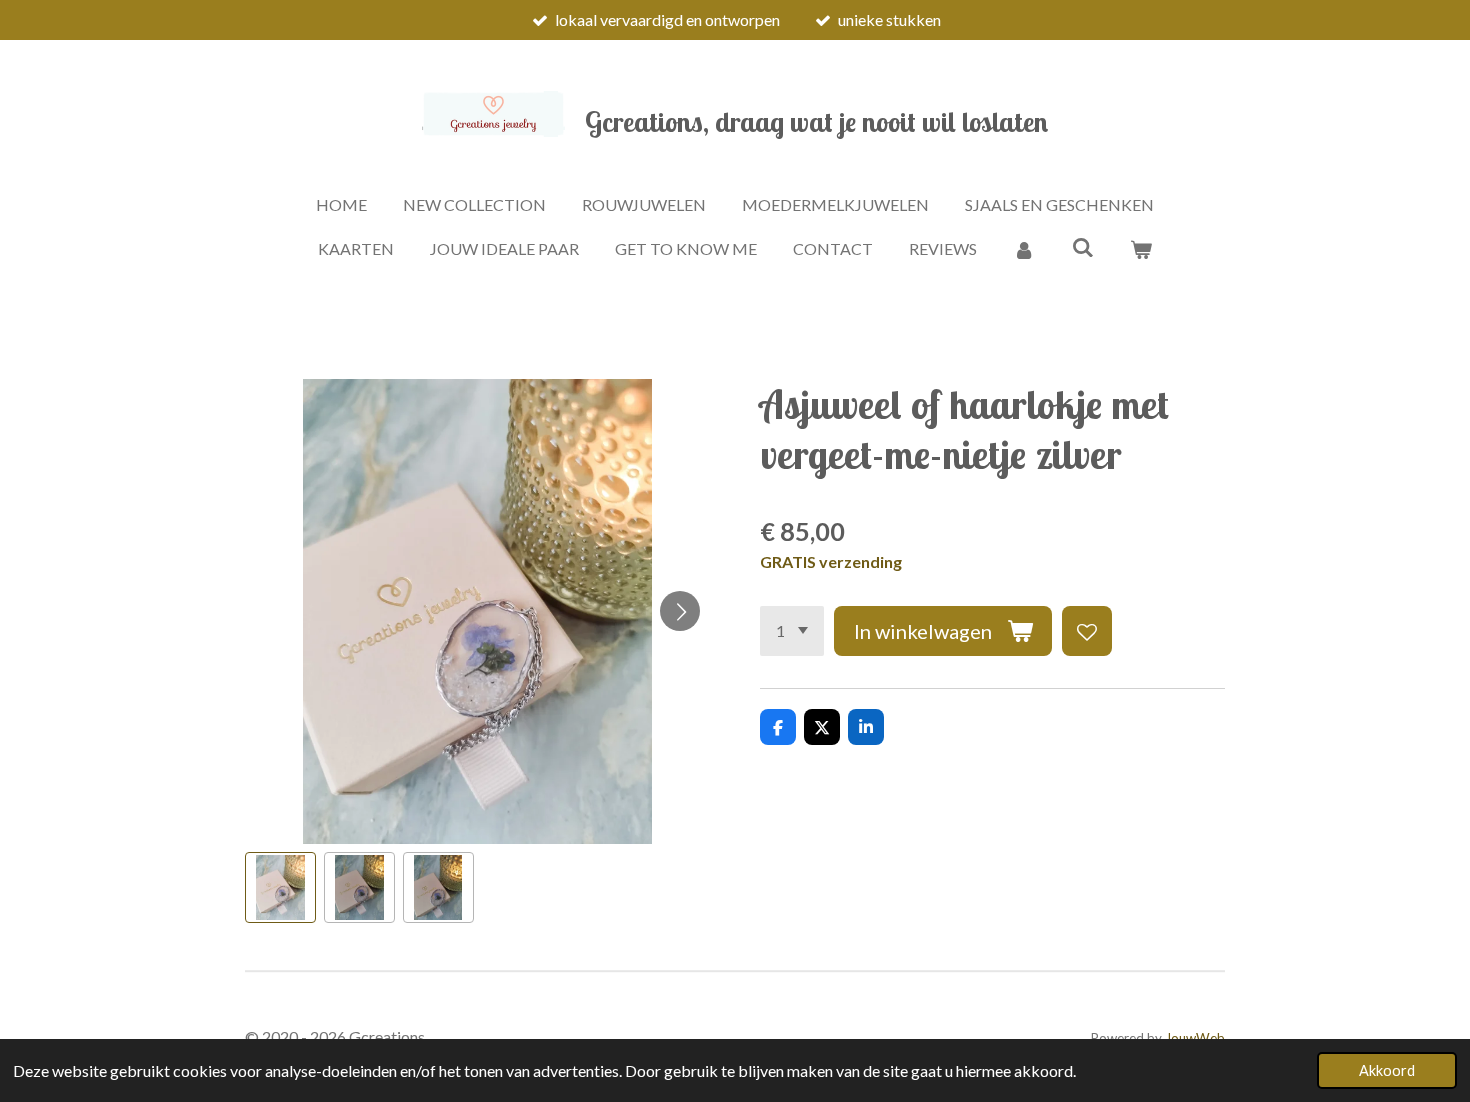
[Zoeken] (1082, 246)
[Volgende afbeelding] (680, 611)
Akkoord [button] (1387, 1070)
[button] (280, 887)
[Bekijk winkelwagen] (1141, 249)
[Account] (1024, 249)
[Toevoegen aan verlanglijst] (1087, 631)
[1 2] (792, 631)
